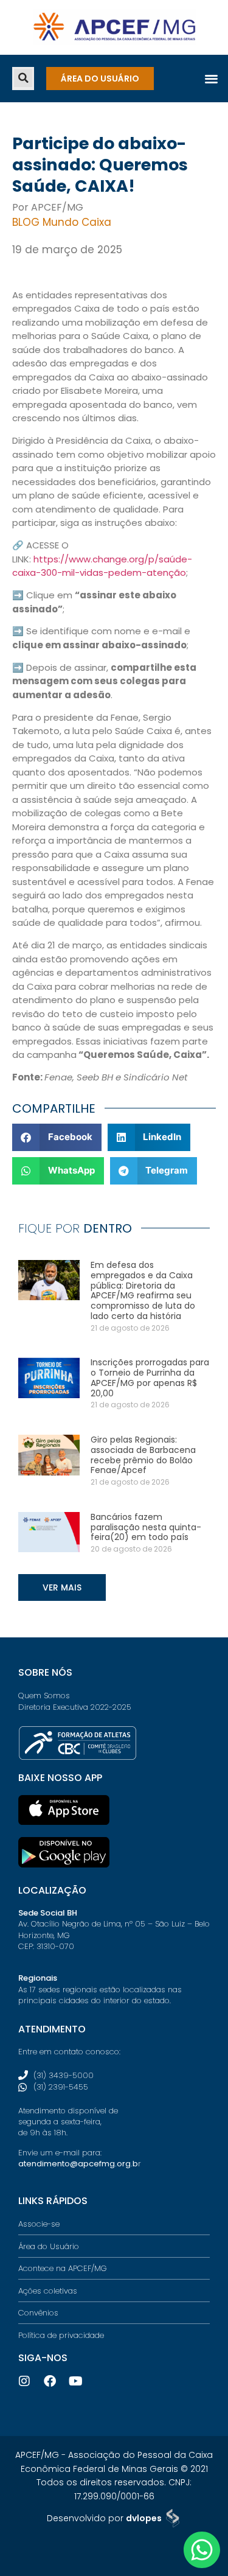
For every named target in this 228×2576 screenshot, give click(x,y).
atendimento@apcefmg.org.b (78, 2164)
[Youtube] (75, 2381)
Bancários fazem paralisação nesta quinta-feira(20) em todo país (146, 1527)
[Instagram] (24, 2381)
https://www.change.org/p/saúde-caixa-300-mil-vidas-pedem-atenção (102, 566)
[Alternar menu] (211, 78)
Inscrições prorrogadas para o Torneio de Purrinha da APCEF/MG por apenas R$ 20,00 (150, 1377)
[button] (23, 78)
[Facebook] (50, 2381)
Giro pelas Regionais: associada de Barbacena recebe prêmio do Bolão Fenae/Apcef (143, 1455)
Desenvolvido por (104, 2518)
